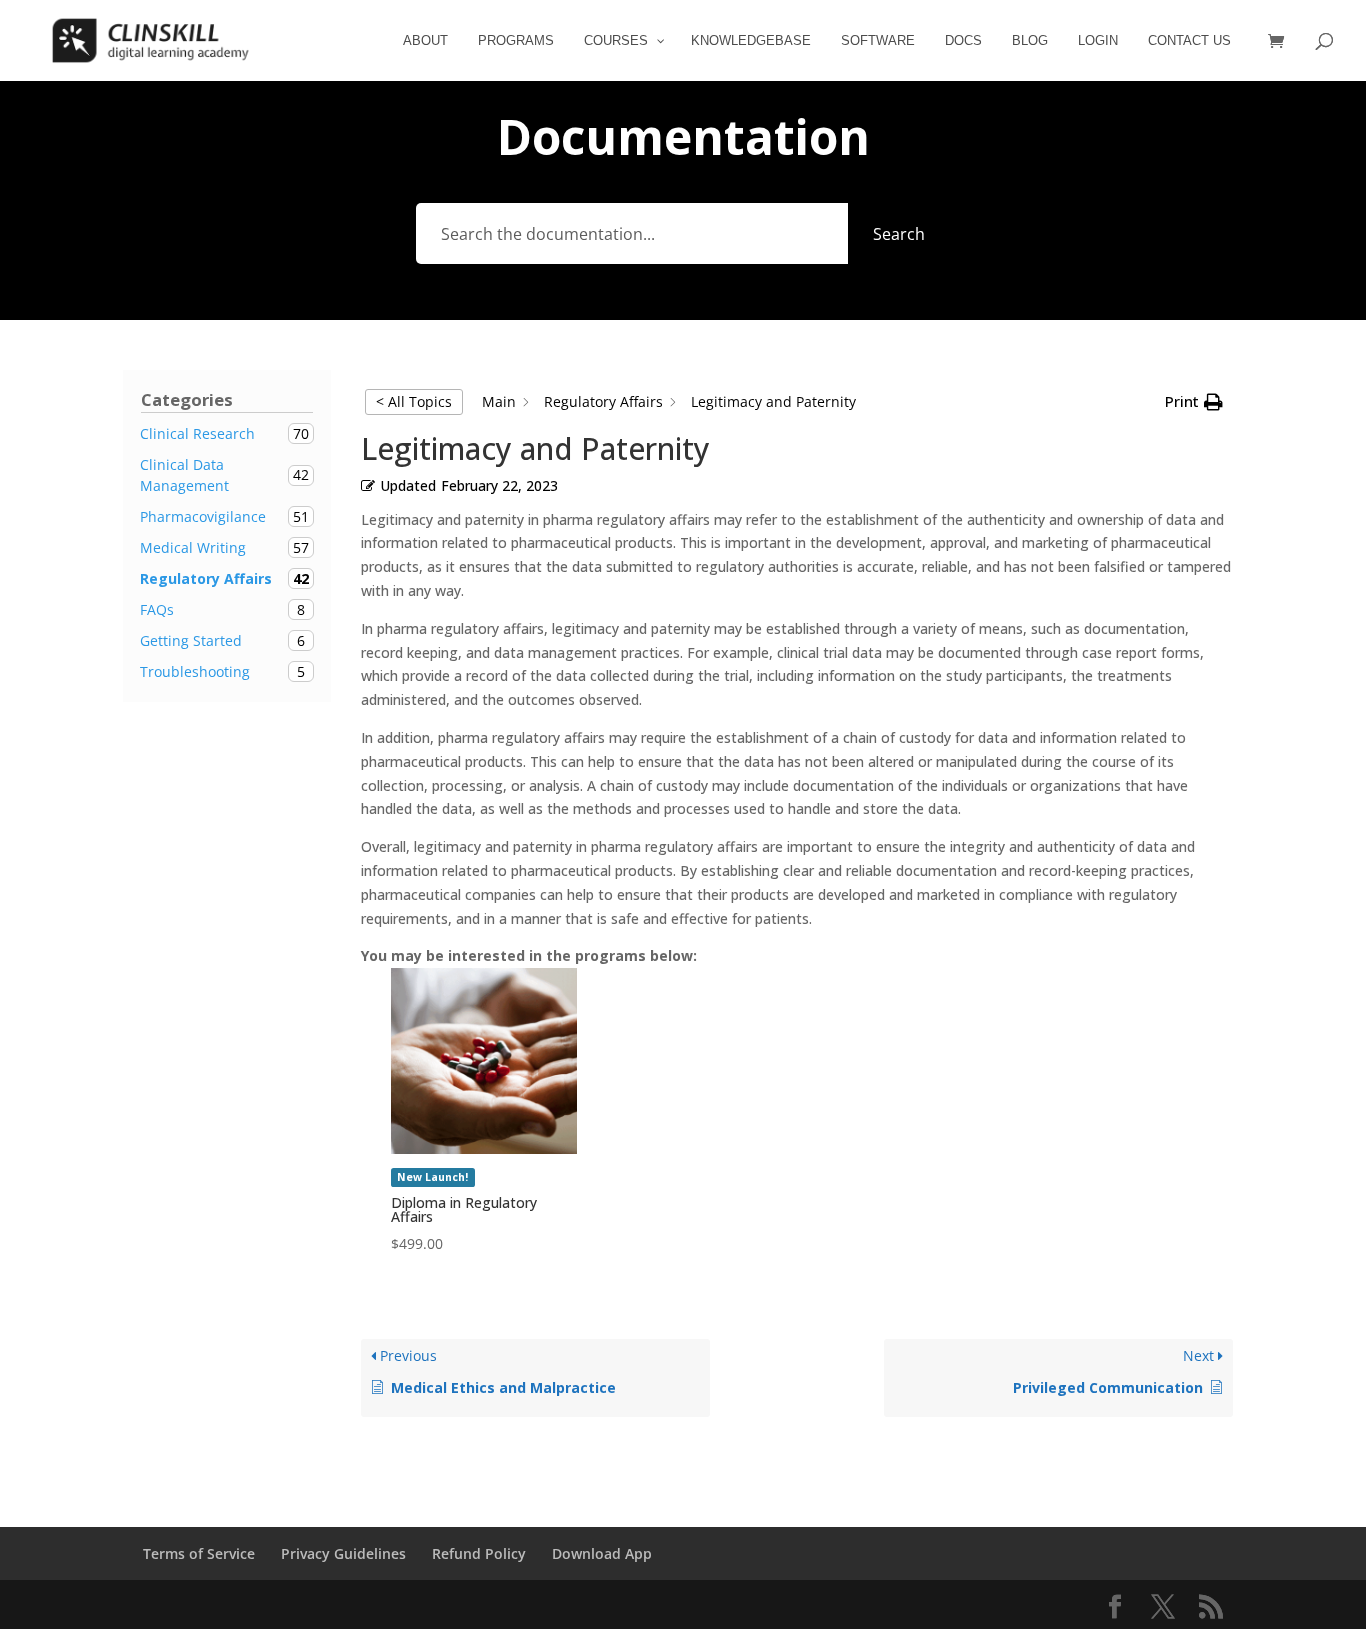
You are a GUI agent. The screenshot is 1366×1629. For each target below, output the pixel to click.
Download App (602, 1553)
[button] (1194, 402)
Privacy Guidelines (343, 1553)
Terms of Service (199, 1553)
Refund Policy (479, 1553)
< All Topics (414, 401)
